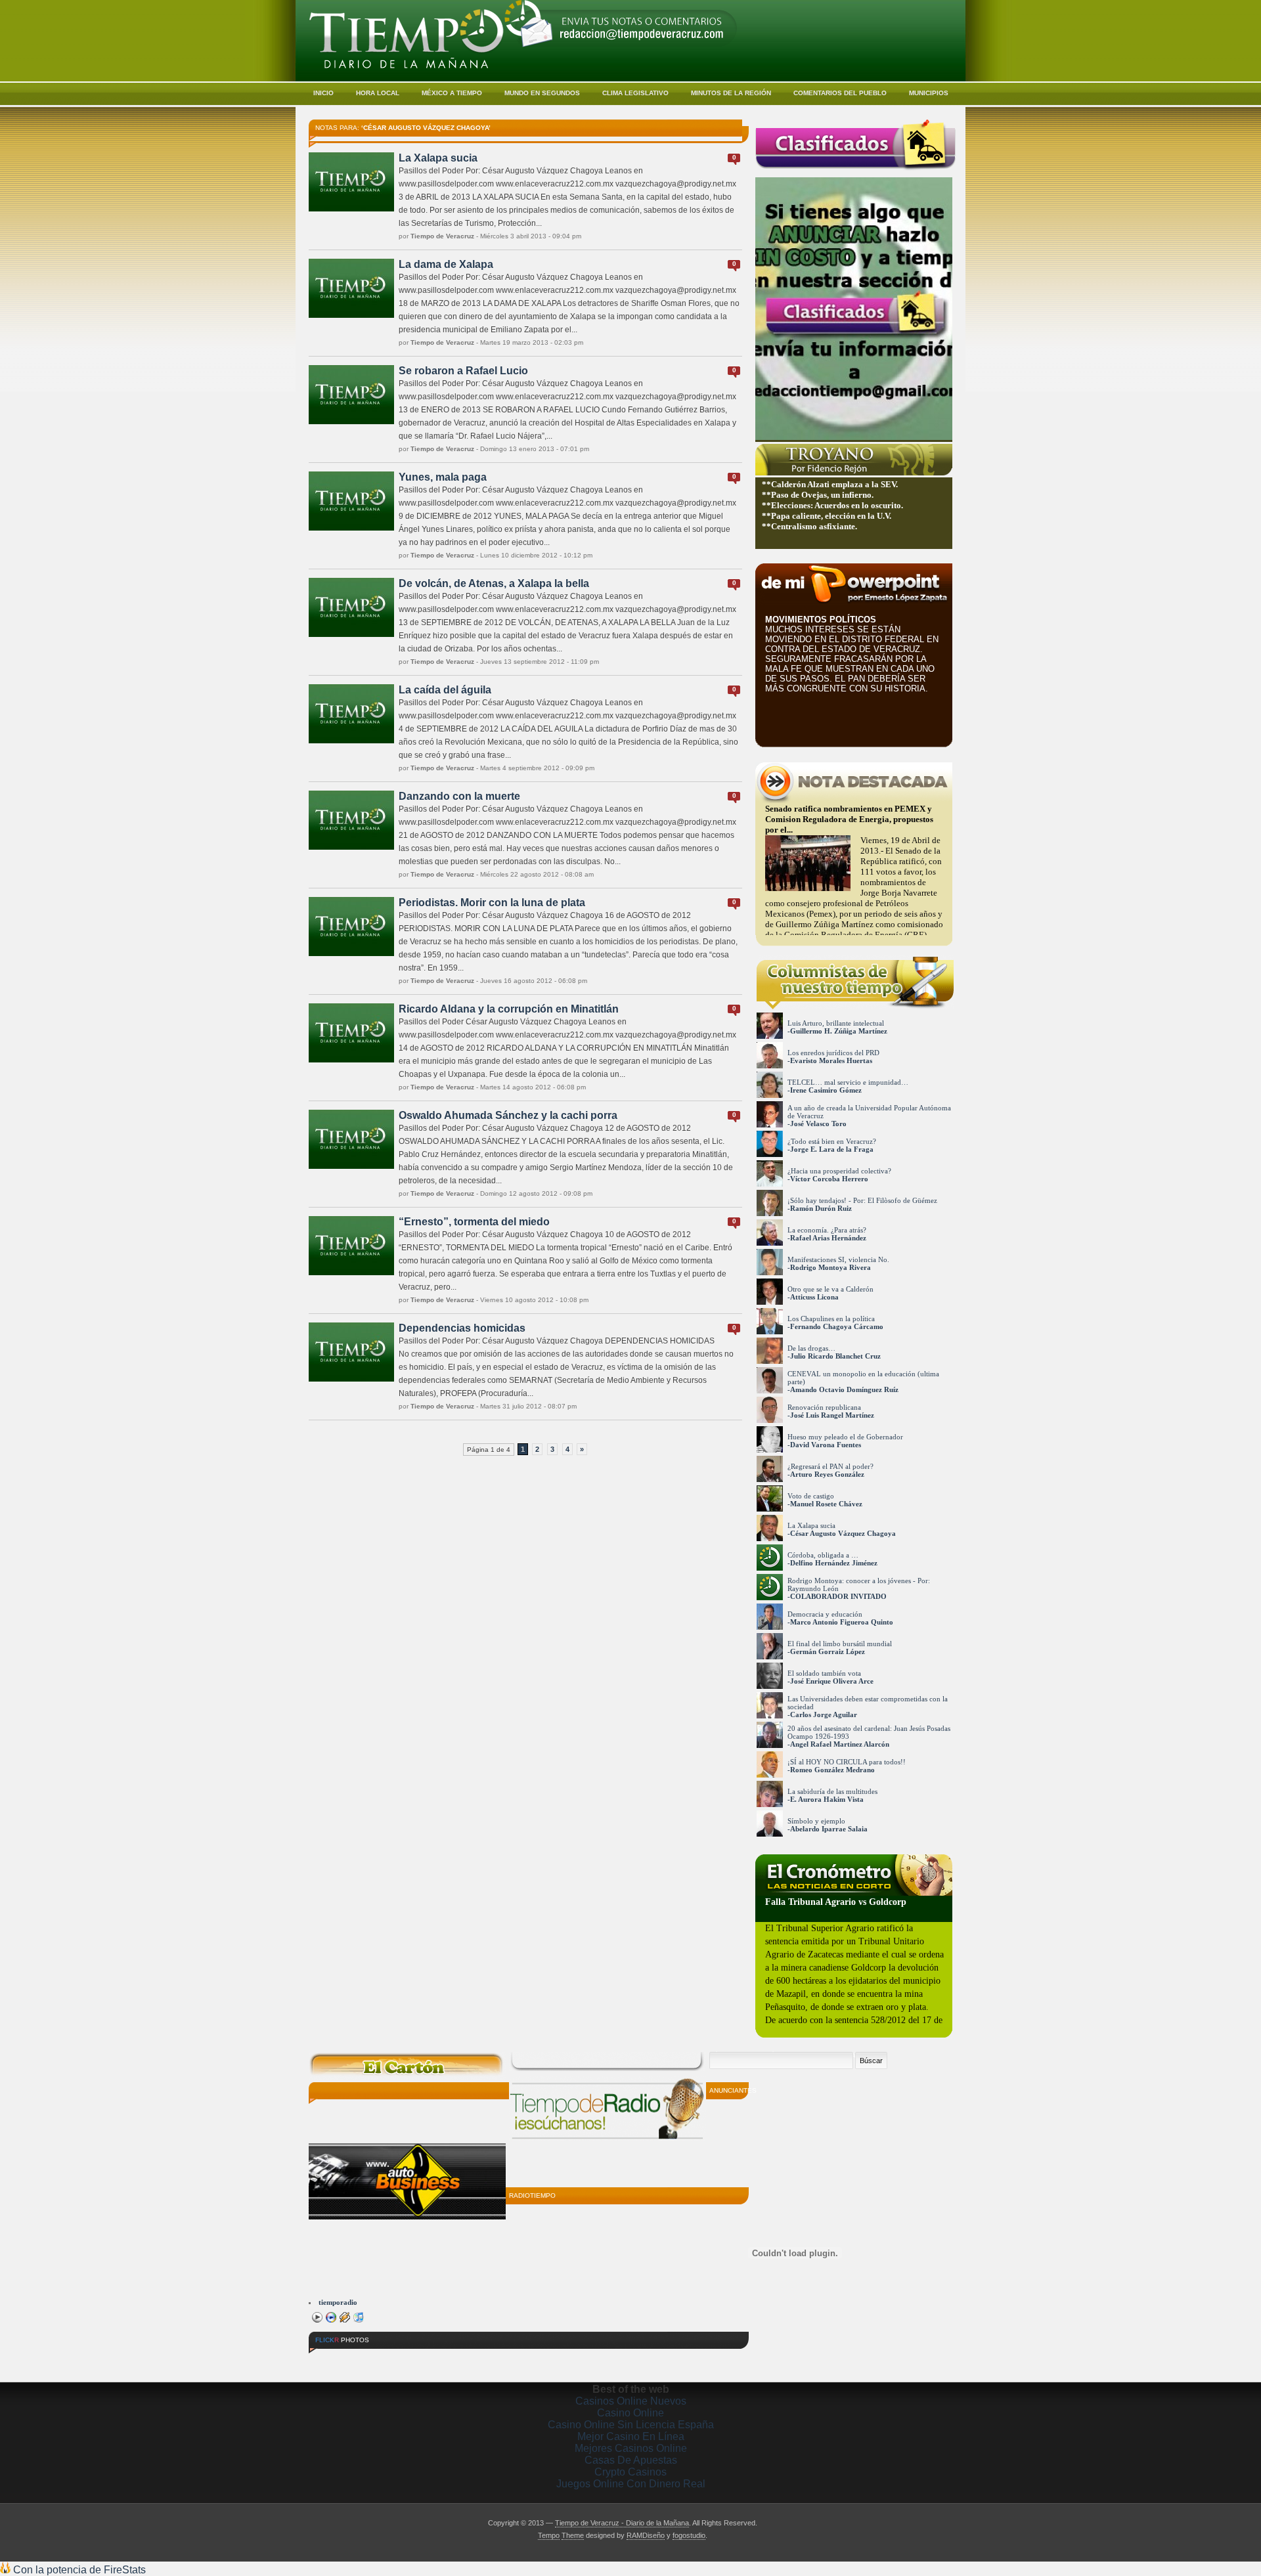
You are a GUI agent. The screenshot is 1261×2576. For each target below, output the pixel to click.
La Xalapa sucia (438, 158)
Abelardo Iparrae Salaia (829, 1829)
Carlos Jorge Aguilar (824, 1714)
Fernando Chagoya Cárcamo (837, 1326)
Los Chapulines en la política (831, 1319)
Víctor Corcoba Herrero (829, 1179)
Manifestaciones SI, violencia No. (838, 1259)
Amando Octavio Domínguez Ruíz (844, 1389)
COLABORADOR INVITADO (838, 1596)
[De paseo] (333, 2360)
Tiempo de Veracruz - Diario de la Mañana (622, 2523)
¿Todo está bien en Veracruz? (832, 1141)
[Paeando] (430, 2360)
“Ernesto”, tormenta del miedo (474, 1222)
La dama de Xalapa (446, 264)
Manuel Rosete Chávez (826, 1504)
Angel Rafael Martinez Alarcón (840, 1744)
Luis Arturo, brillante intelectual (836, 1023)
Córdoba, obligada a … (823, 1555)
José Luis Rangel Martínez (832, 1415)
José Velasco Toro (818, 1124)
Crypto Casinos (630, 2472)
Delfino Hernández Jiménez (834, 1563)
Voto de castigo (811, 1496)
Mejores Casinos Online (631, 2448)
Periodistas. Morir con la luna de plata (492, 903)
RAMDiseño (646, 2535)
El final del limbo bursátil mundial (840, 1644)
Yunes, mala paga (443, 477)
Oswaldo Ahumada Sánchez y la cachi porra (508, 1115)
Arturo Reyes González (827, 1474)
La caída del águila (445, 690)
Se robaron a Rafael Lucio (463, 371)
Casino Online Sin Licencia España (631, 2425)
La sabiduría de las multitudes (832, 1791)
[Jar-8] (479, 2360)
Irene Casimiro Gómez (826, 1090)
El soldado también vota (824, 1673)
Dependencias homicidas (462, 1328)
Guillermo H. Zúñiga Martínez (839, 1031)
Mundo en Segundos (542, 93)
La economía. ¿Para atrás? (827, 1230)
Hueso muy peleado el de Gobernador (845, 1437)
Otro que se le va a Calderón (830, 1289)
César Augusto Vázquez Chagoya (843, 1533)
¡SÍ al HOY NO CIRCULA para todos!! (847, 1762)
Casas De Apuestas (631, 2460)
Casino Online (630, 2413)
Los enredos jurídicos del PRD (833, 1053)
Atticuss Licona (814, 1297)
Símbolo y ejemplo (816, 1821)
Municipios (929, 93)
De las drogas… (811, 1348)
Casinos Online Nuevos (631, 2401)
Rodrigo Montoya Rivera (830, 1267)
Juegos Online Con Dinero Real (631, 2484)
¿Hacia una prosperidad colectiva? (839, 1171)
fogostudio (689, 2535)
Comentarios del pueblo (840, 93)
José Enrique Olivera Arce (832, 1681)
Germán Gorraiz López (828, 1651)
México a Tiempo (452, 93)
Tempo (549, 2535)
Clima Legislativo (635, 93)
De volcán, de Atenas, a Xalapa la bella (494, 583)
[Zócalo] (382, 2360)
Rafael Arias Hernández (828, 1238)
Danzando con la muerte (459, 796)
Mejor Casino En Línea (631, 2436)
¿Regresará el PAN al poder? (830, 1466)
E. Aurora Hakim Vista (827, 1799)
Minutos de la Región (731, 93)
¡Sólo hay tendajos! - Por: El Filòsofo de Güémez (862, 1200)
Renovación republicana (824, 1407)
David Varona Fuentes (826, 1445)
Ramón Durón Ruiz (821, 1208)
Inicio (323, 93)
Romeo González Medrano (832, 1770)
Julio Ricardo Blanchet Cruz (835, 1356)
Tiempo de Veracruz (442, 236)
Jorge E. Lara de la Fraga (832, 1149)
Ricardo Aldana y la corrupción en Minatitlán (509, 1009)
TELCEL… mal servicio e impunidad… (848, 1082)
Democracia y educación (825, 1614)
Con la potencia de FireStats (78, 2570)
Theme (573, 2535)
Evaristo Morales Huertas (831, 1060)
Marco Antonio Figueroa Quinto (842, 1622)
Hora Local (378, 93)
